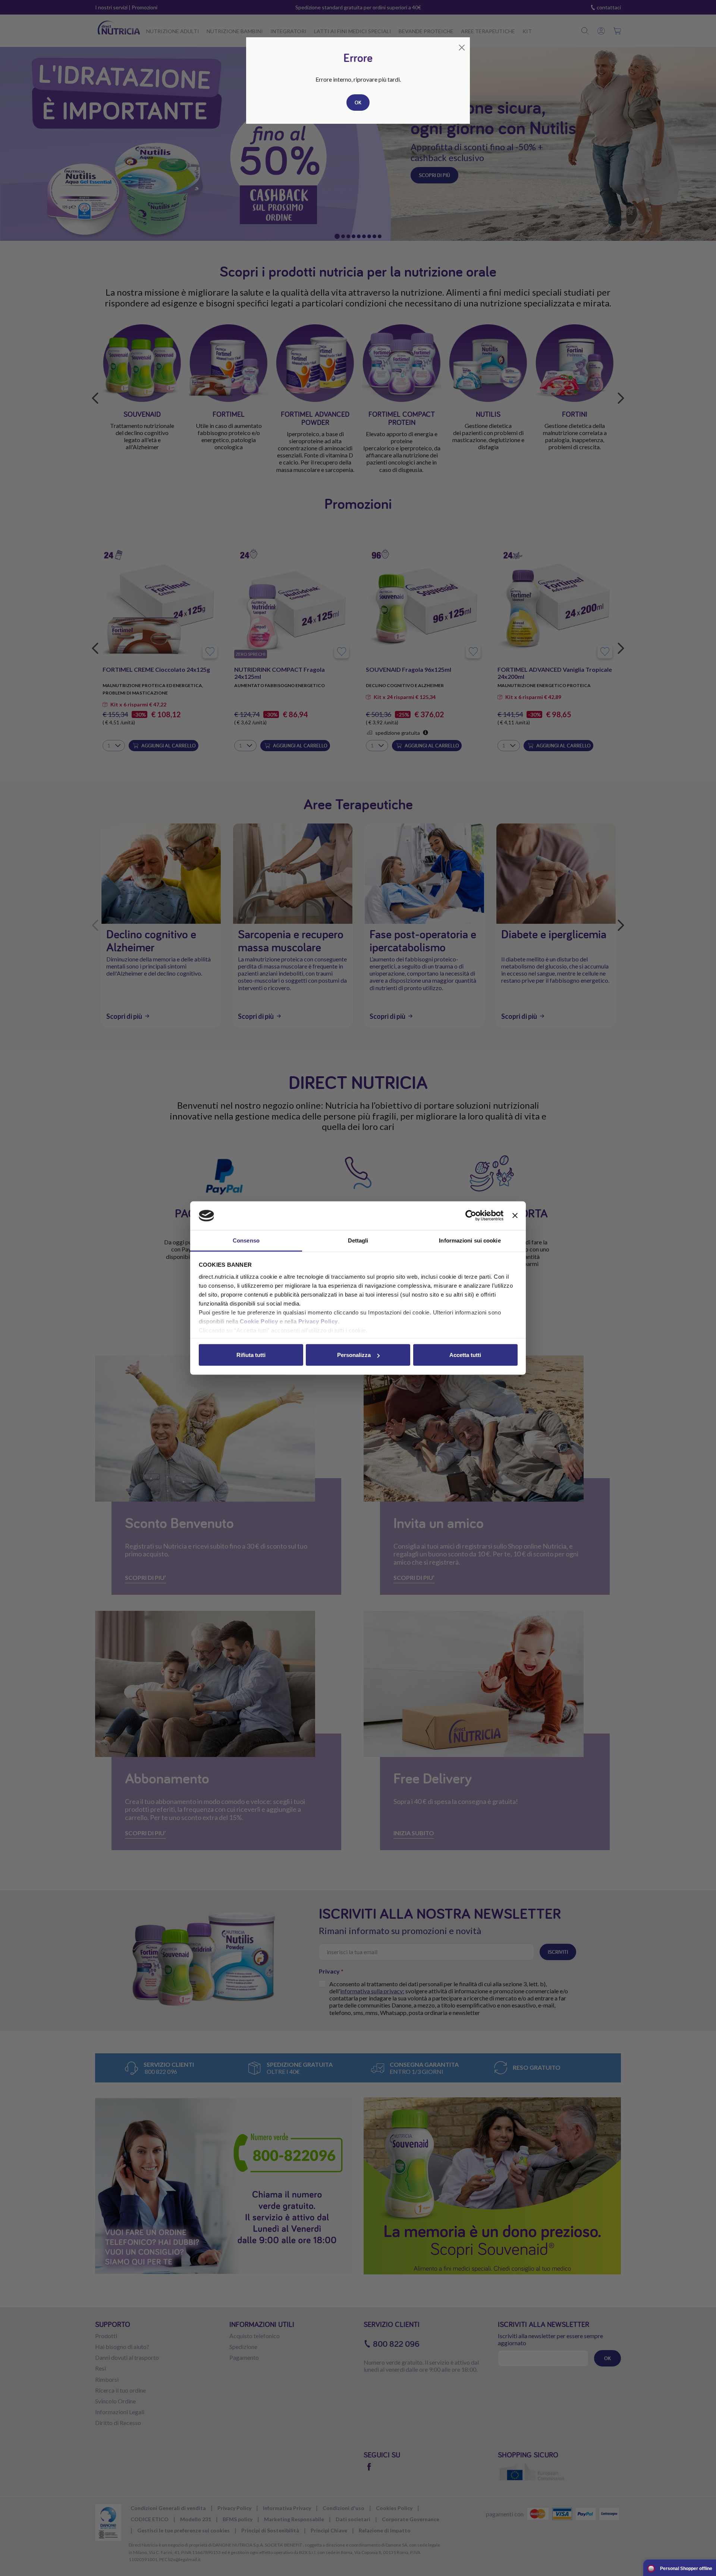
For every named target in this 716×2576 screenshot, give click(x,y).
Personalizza (354, 1355)
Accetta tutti (465, 1355)
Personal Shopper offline (686, 2569)
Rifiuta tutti (251, 1355)
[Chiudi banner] (515, 1216)
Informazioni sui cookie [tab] (470, 1240)
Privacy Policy (318, 1321)
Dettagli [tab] (358, 1240)
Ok (358, 103)
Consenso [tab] (246, 1240)
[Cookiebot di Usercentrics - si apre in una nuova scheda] (471, 1216)
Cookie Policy (259, 1321)
